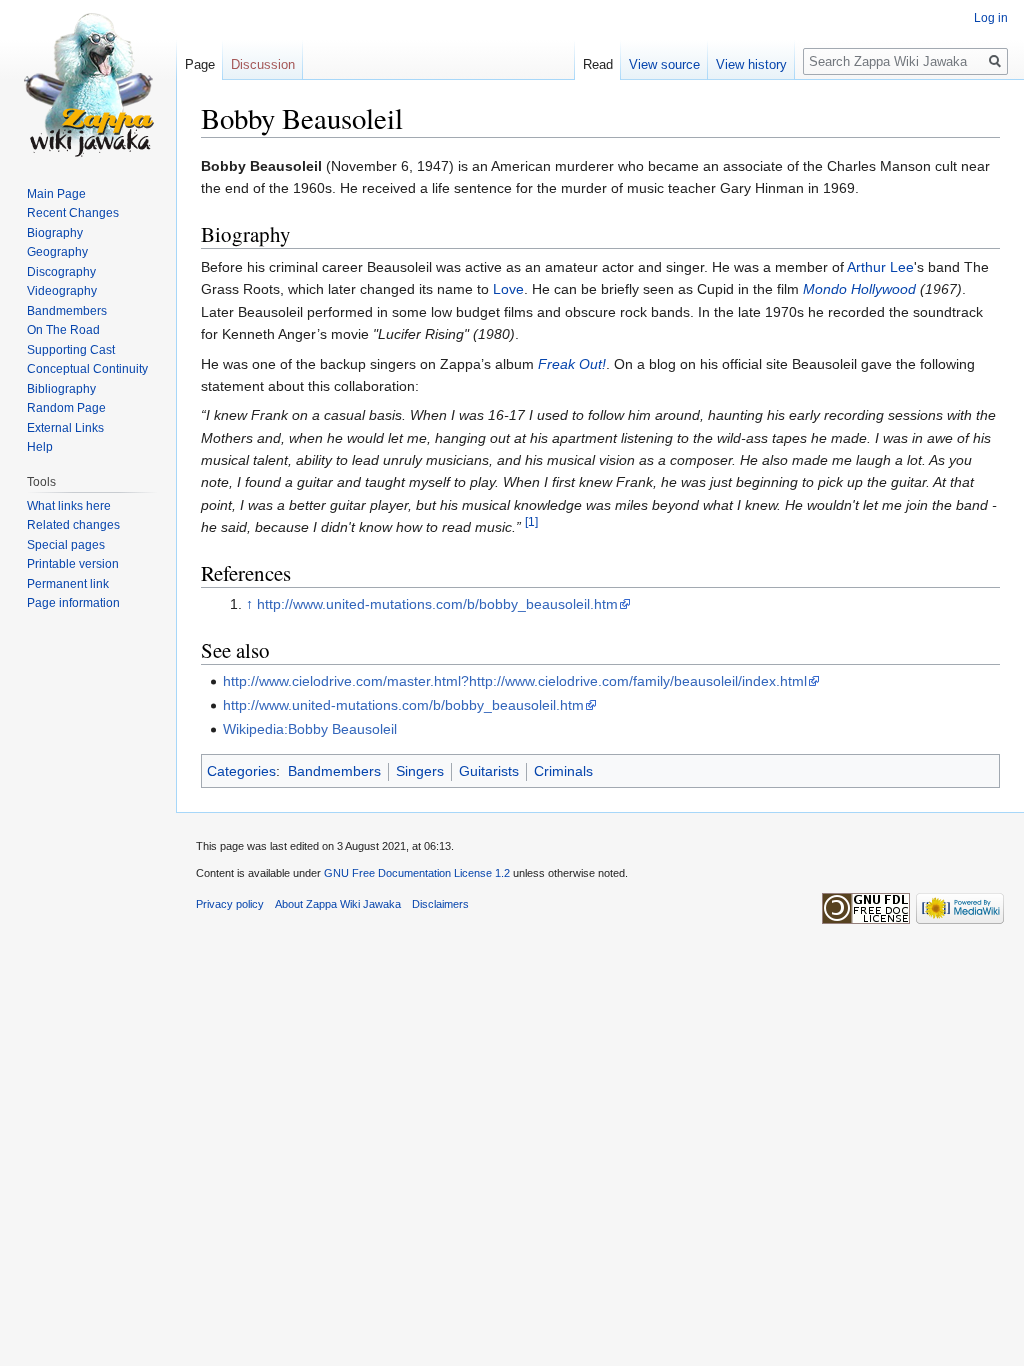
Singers (420, 771)
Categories (241, 771)
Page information (73, 603)
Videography (62, 291)
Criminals (563, 771)
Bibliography (61, 389)
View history (751, 64)
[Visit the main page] (88, 80)
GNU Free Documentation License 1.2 (417, 873)
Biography (55, 233)
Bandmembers (334, 771)
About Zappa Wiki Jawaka (338, 904)
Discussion (263, 64)
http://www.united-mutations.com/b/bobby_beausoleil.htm (437, 604)
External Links (65, 428)
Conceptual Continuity (87, 369)
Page (200, 64)
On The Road (63, 330)
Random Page (66, 408)
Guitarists (489, 771)
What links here (69, 506)
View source (664, 64)
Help (40, 447)
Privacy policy (230, 904)
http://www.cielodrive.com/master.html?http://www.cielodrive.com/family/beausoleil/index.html (515, 681)
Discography (61, 272)
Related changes (73, 525)
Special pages (66, 545)
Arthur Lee (880, 267)
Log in (991, 18)
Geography (57, 252)
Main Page (56, 194)
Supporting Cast (71, 350)
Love (508, 289)
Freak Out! (572, 364)
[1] (531, 522)
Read (598, 64)
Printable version (73, 564)
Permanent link (68, 584)
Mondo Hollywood (859, 289)
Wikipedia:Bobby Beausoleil (310, 729)
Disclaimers (440, 904)
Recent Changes (73, 213)
